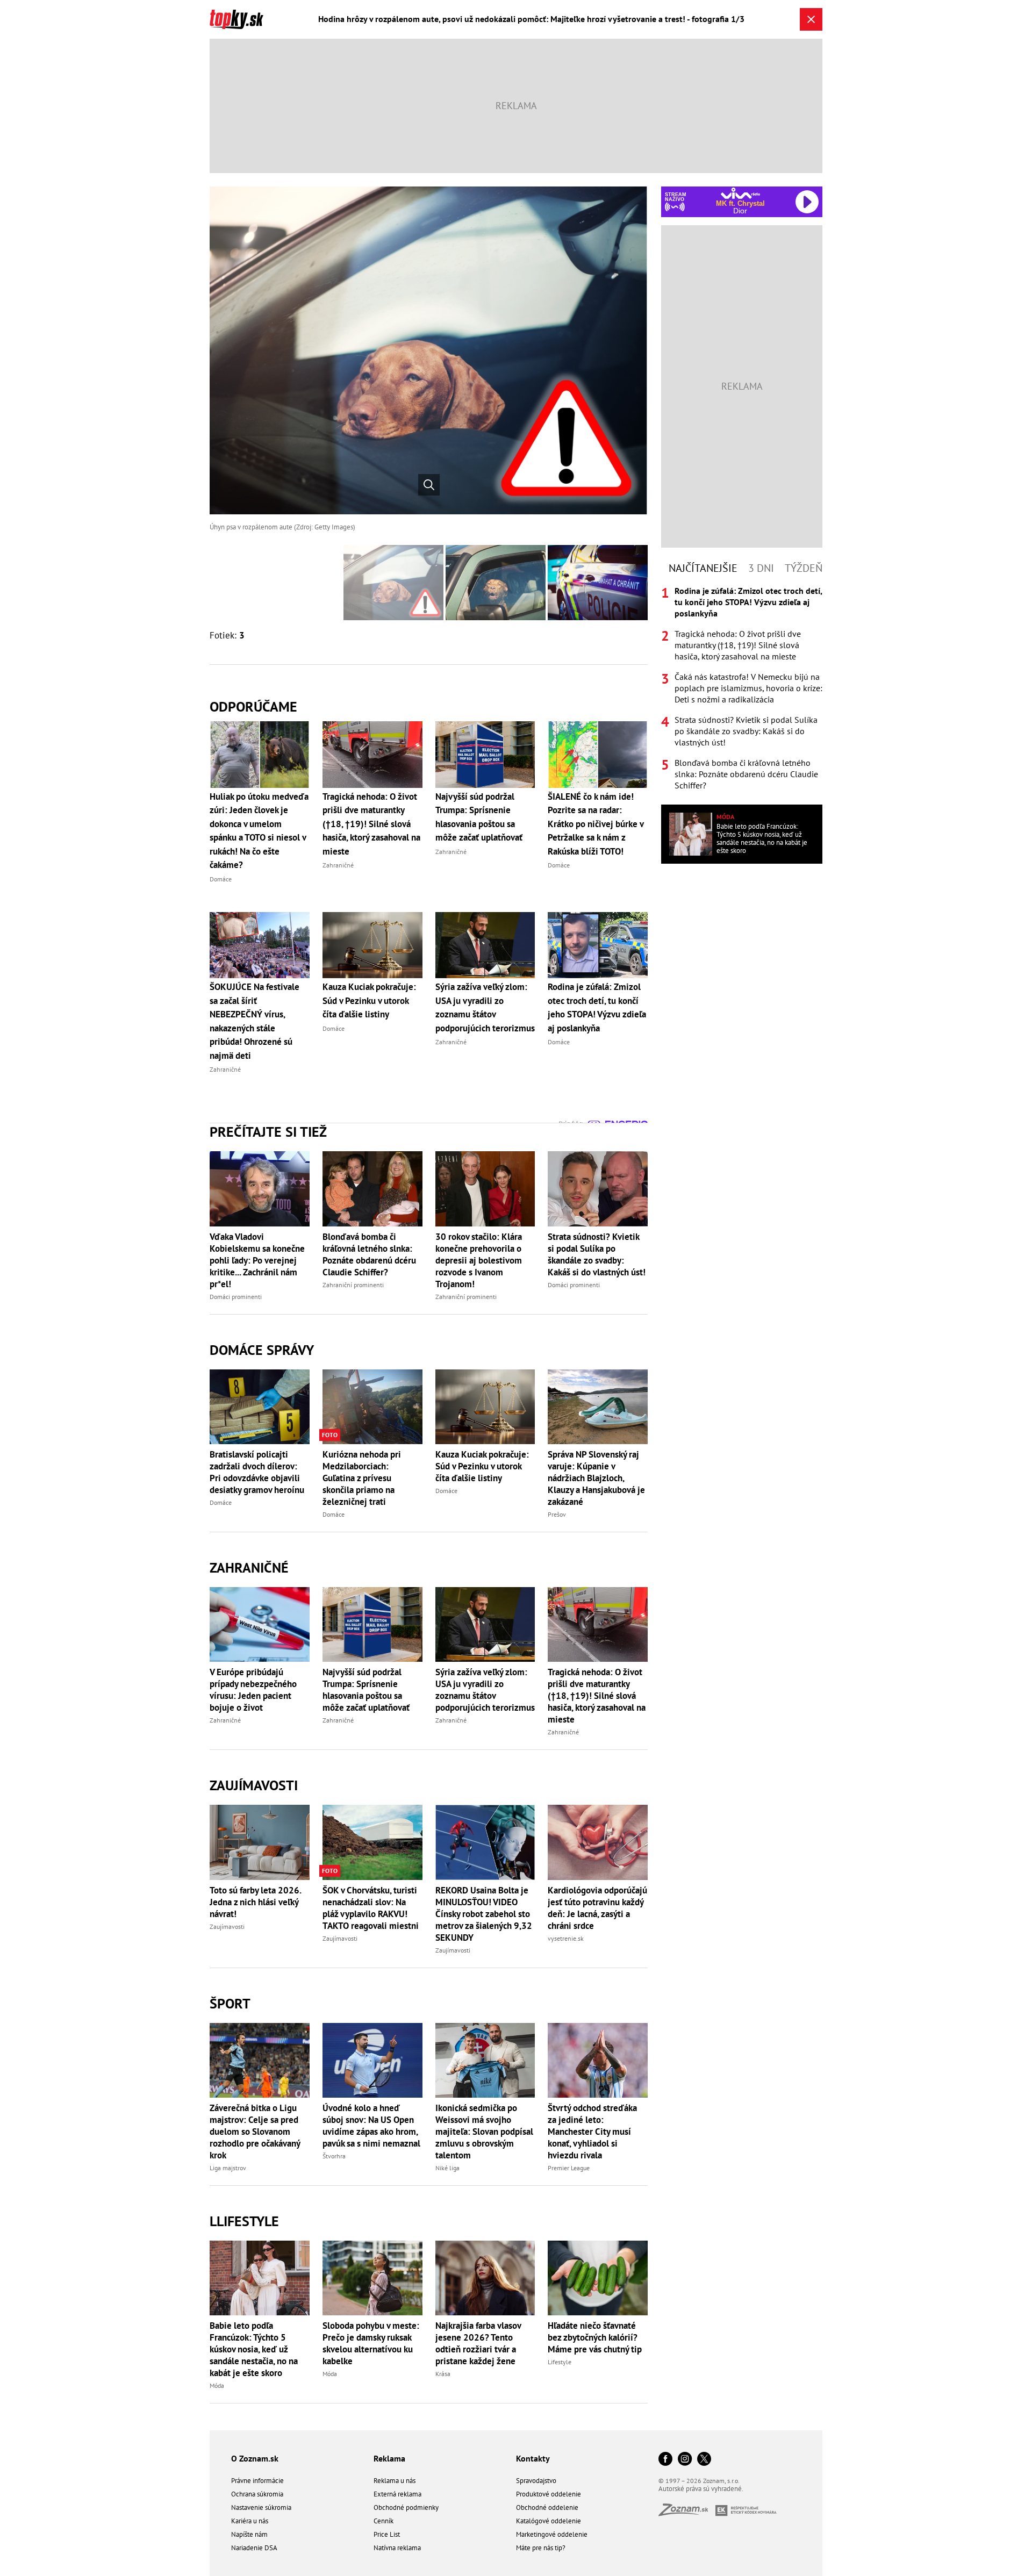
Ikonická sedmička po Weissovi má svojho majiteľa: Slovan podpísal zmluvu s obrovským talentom (484, 2132)
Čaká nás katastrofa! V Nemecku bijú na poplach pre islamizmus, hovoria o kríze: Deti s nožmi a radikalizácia (748, 688)
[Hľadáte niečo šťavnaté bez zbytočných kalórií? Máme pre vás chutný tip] (598, 2278)
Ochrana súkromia (257, 2494)
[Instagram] (685, 2460)
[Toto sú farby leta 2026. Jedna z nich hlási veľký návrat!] (260, 1842)
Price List (387, 2534)
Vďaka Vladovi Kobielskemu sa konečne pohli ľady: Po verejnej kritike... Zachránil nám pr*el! (257, 1260)
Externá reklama (397, 2494)
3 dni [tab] (761, 568)
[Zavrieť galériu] (811, 19)
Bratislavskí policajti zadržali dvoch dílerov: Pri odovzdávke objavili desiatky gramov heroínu (257, 1472)
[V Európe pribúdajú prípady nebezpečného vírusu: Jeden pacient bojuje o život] (260, 1624)
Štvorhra (334, 2156)
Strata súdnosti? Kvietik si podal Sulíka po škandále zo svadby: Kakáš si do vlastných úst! (597, 1254)
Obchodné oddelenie (547, 2507)
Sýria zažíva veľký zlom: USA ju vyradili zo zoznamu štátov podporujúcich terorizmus (485, 1690)
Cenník (384, 2521)
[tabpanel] (742, 688)
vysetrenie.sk (566, 1938)
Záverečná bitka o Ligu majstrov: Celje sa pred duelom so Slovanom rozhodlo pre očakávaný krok (255, 2132)
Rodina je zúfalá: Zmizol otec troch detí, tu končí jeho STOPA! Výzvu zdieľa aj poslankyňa (748, 602)
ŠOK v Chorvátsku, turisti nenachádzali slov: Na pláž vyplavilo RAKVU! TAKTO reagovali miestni (371, 1908)
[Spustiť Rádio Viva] (740, 193)
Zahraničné (249, 1567)
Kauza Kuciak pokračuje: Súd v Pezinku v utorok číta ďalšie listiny (482, 1466)
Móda (217, 2385)
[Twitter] (704, 2460)
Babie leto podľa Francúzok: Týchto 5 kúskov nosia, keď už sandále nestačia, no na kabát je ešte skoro (254, 2349)
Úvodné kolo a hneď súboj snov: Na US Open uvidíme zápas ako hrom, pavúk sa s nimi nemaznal (371, 2126)
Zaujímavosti (254, 1785)
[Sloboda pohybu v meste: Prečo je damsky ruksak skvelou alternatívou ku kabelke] (372, 2278)
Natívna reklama (397, 2548)
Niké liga (447, 2168)
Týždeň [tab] (804, 568)
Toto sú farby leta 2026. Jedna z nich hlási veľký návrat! (255, 1902)
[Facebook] (665, 2460)
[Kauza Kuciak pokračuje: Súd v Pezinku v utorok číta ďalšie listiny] (485, 1407)
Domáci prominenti (236, 1297)
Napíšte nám (249, 2534)
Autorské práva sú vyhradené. (701, 2489)
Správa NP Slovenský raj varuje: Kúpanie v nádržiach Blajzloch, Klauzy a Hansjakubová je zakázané (596, 1478)
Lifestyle (560, 2362)
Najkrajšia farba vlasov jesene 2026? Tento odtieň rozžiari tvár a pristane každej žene (478, 2343)
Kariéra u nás (250, 2521)
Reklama (389, 2458)
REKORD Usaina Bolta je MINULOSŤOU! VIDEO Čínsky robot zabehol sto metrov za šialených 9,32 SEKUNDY (484, 1914)
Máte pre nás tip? (541, 2548)
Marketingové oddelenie (552, 2534)
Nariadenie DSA (254, 2548)
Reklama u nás (395, 2481)
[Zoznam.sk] (687, 2513)
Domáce (221, 1502)
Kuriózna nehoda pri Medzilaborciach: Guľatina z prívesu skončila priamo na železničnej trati (362, 1478)
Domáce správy (262, 1350)
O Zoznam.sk (255, 2458)
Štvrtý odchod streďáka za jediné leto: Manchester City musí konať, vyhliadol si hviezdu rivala (592, 2132)
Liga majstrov (228, 2168)
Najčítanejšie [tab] (703, 568)
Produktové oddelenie (549, 2494)
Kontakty (533, 2458)
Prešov (557, 1514)
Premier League (569, 2168)
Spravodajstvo (536, 2481)
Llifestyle (244, 2221)
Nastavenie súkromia (261, 2507)
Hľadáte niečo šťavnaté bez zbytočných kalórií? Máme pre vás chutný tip (595, 2337)
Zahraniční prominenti (353, 1285)
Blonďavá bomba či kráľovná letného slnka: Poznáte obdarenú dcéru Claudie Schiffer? (369, 1254)
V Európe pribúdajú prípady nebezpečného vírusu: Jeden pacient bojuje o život (253, 1690)
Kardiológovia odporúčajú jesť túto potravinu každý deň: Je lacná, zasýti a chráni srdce (597, 1908)
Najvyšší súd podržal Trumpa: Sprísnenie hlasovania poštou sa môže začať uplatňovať (366, 1690)
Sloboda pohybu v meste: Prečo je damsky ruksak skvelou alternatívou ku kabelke (371, 2343)
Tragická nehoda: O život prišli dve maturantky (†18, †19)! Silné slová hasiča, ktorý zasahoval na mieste (597, 1696)
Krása (443, 2374)
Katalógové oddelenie (549, 2521)
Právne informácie (257, 2481)
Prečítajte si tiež (268, 1132)
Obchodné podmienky (406, 2507)
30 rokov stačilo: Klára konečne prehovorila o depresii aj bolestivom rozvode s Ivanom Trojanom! (479, 1260)
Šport (230, 2003)
